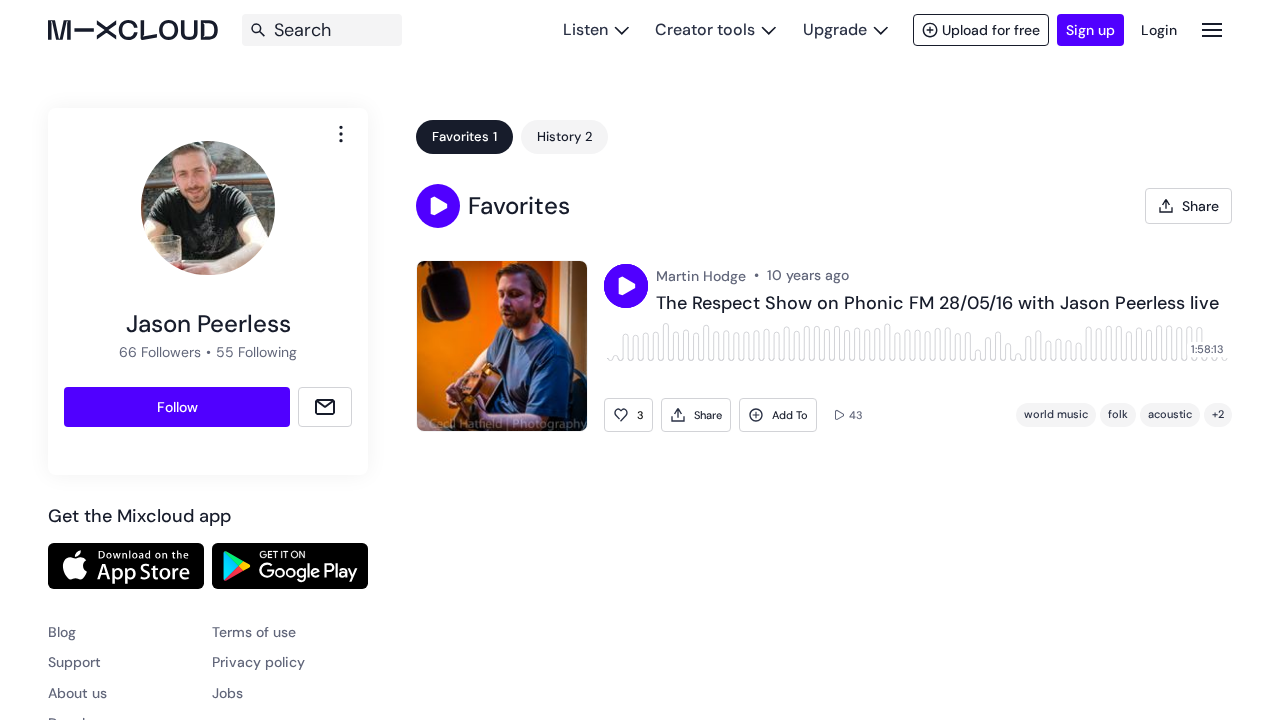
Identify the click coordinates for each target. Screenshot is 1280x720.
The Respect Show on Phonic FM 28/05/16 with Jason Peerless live (937, 304)
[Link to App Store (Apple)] (126, 566)
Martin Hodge (701, 276)
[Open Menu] (1212, 29)
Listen (585, 29)
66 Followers (160, 352)
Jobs (227, 693)
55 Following (256, 352)
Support (74, 662)
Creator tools (705, 29)
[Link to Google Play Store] (290, 566)
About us (77, 693)
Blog (62, 632)
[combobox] (341, 134)
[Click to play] (626, 286)
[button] (438, 206)
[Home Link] (133, 30)
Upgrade (835, 29)
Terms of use (254, 632)
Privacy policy (258, 662)
